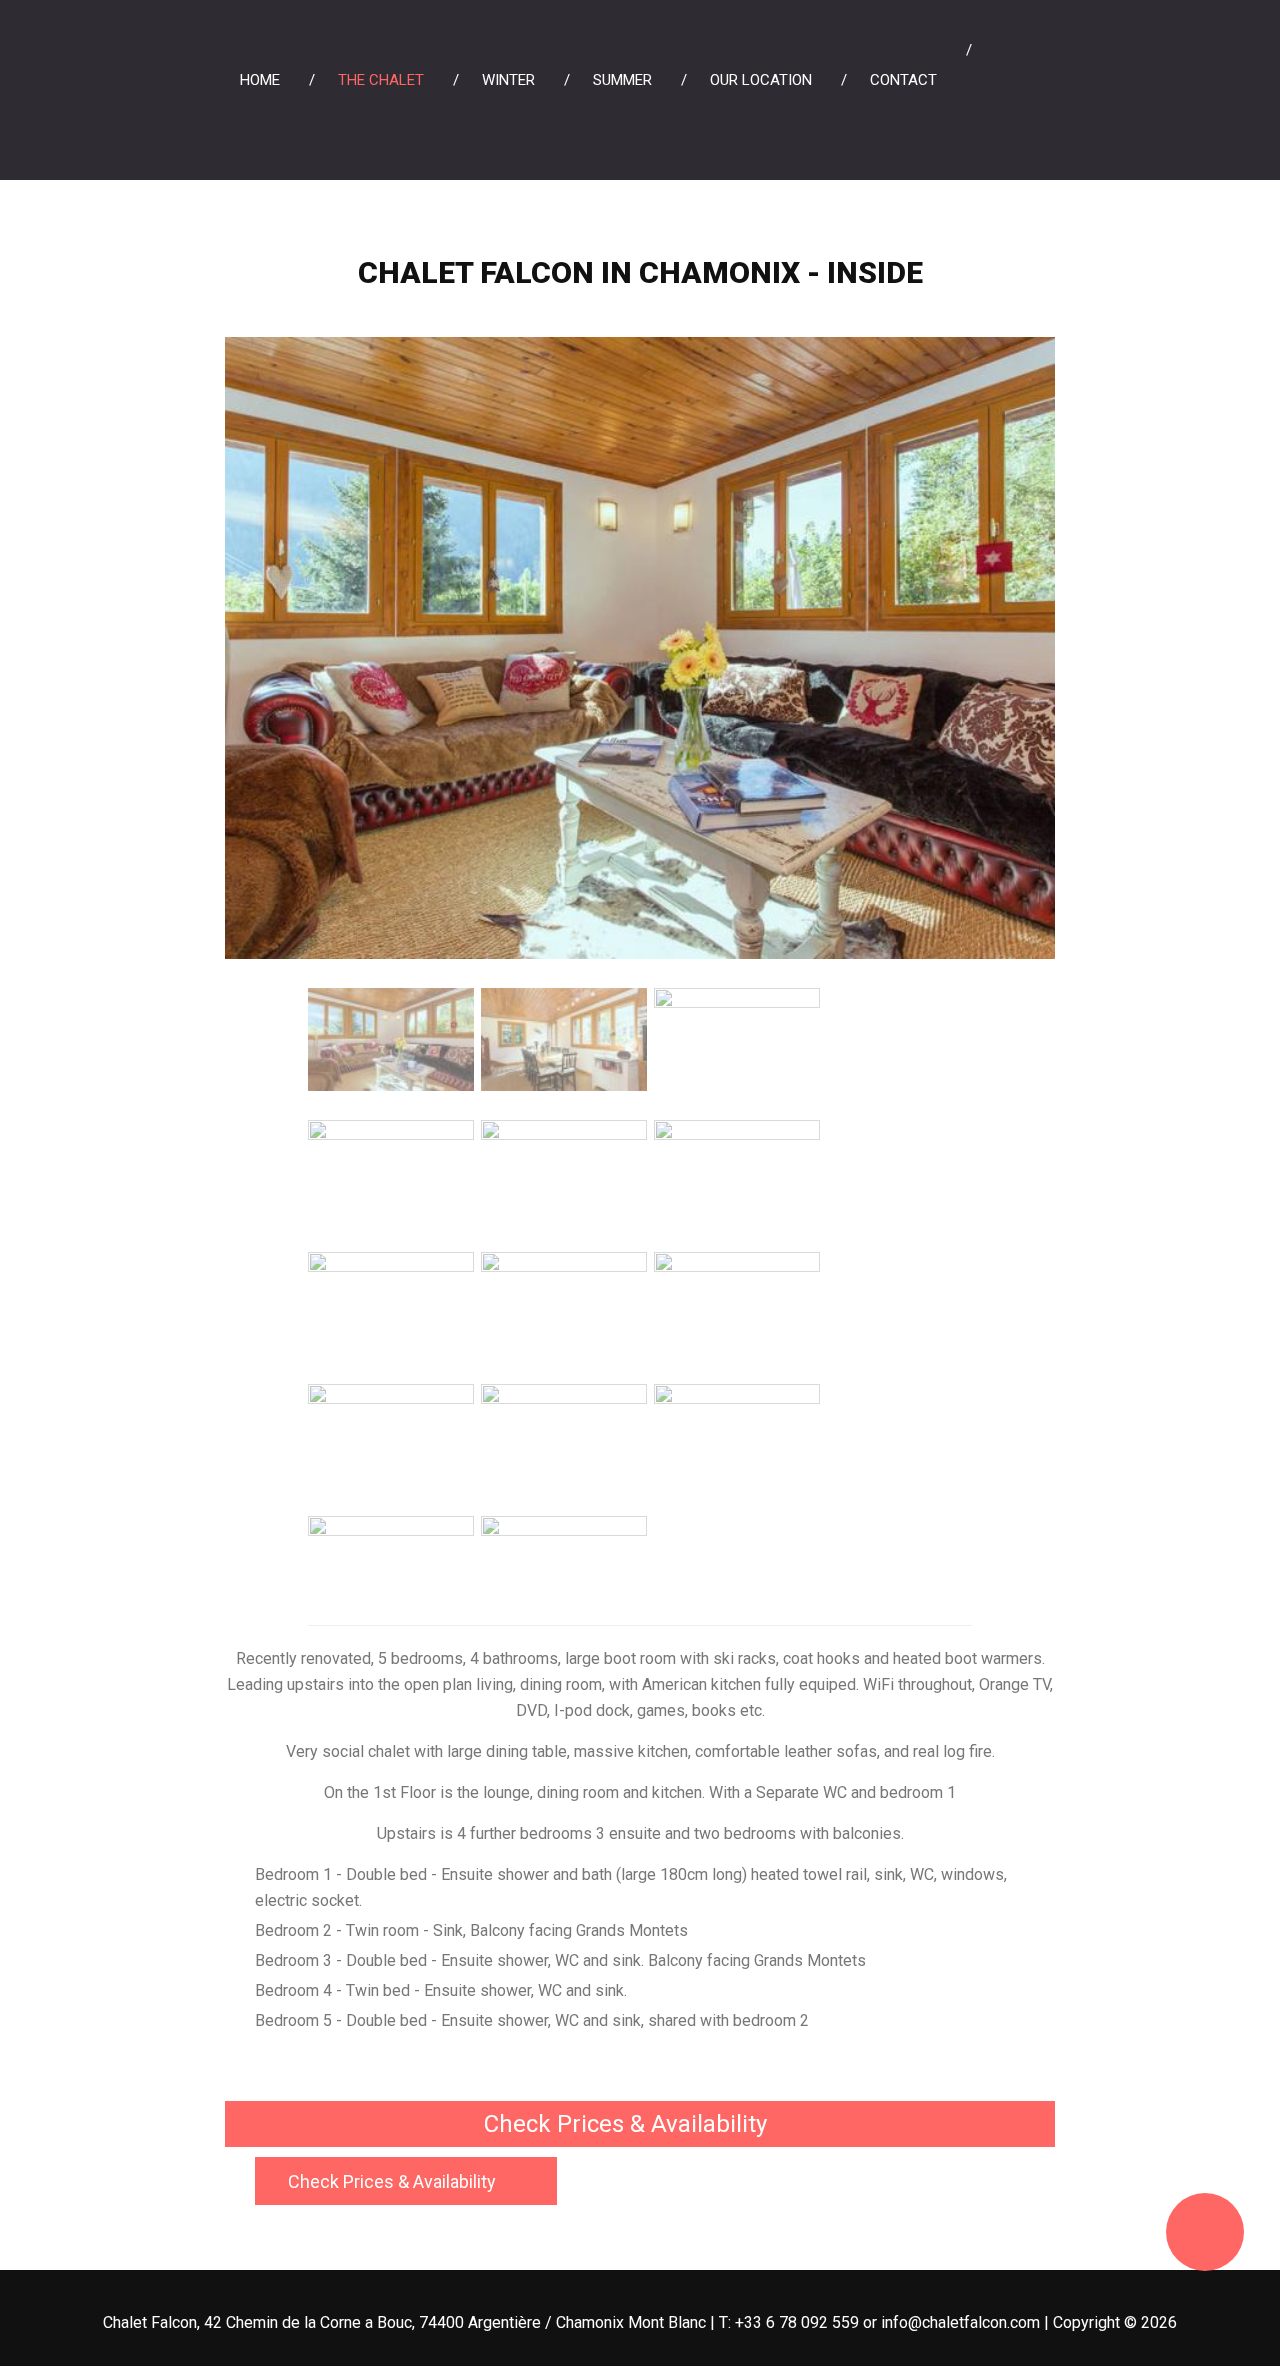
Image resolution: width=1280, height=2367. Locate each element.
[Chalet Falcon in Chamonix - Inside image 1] (640, 349)
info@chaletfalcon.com (960, 2322)
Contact (903, 80)
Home (260, 80)
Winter (508, 80)
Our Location (761, 80)
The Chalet (381, 80)
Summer (622, 80)
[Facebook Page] (1017, 62)
